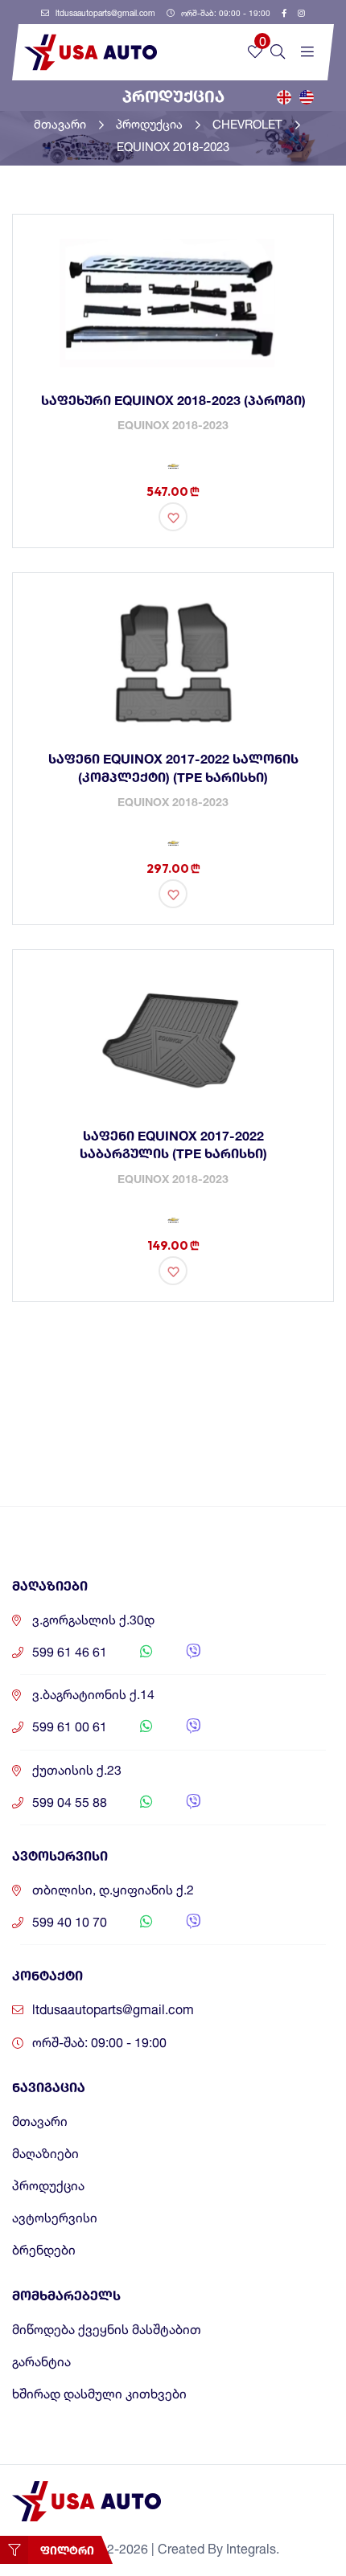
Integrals (251, 2549)
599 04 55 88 (70, 1802)
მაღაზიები (45, 2154)
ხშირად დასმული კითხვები (99, 2394)
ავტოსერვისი (55, 2218)
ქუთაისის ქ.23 (77, 1770)
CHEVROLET (249, 124)
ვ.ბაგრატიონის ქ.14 (93, 1695)
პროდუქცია (151, 124)
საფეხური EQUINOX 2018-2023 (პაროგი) (173, 400)
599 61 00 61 (70, 1727)
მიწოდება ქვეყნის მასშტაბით (107, 2330)
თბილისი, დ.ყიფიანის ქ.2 (113, 1890)
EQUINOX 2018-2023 (173, 147)
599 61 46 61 (70, 1652)
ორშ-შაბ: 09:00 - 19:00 (224, 13)
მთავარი (62, 124)
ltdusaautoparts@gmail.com (104, 13)
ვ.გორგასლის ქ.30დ (93, 1620)
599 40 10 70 (70, 1922)
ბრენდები (44, 2250)
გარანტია (41, 2362)
